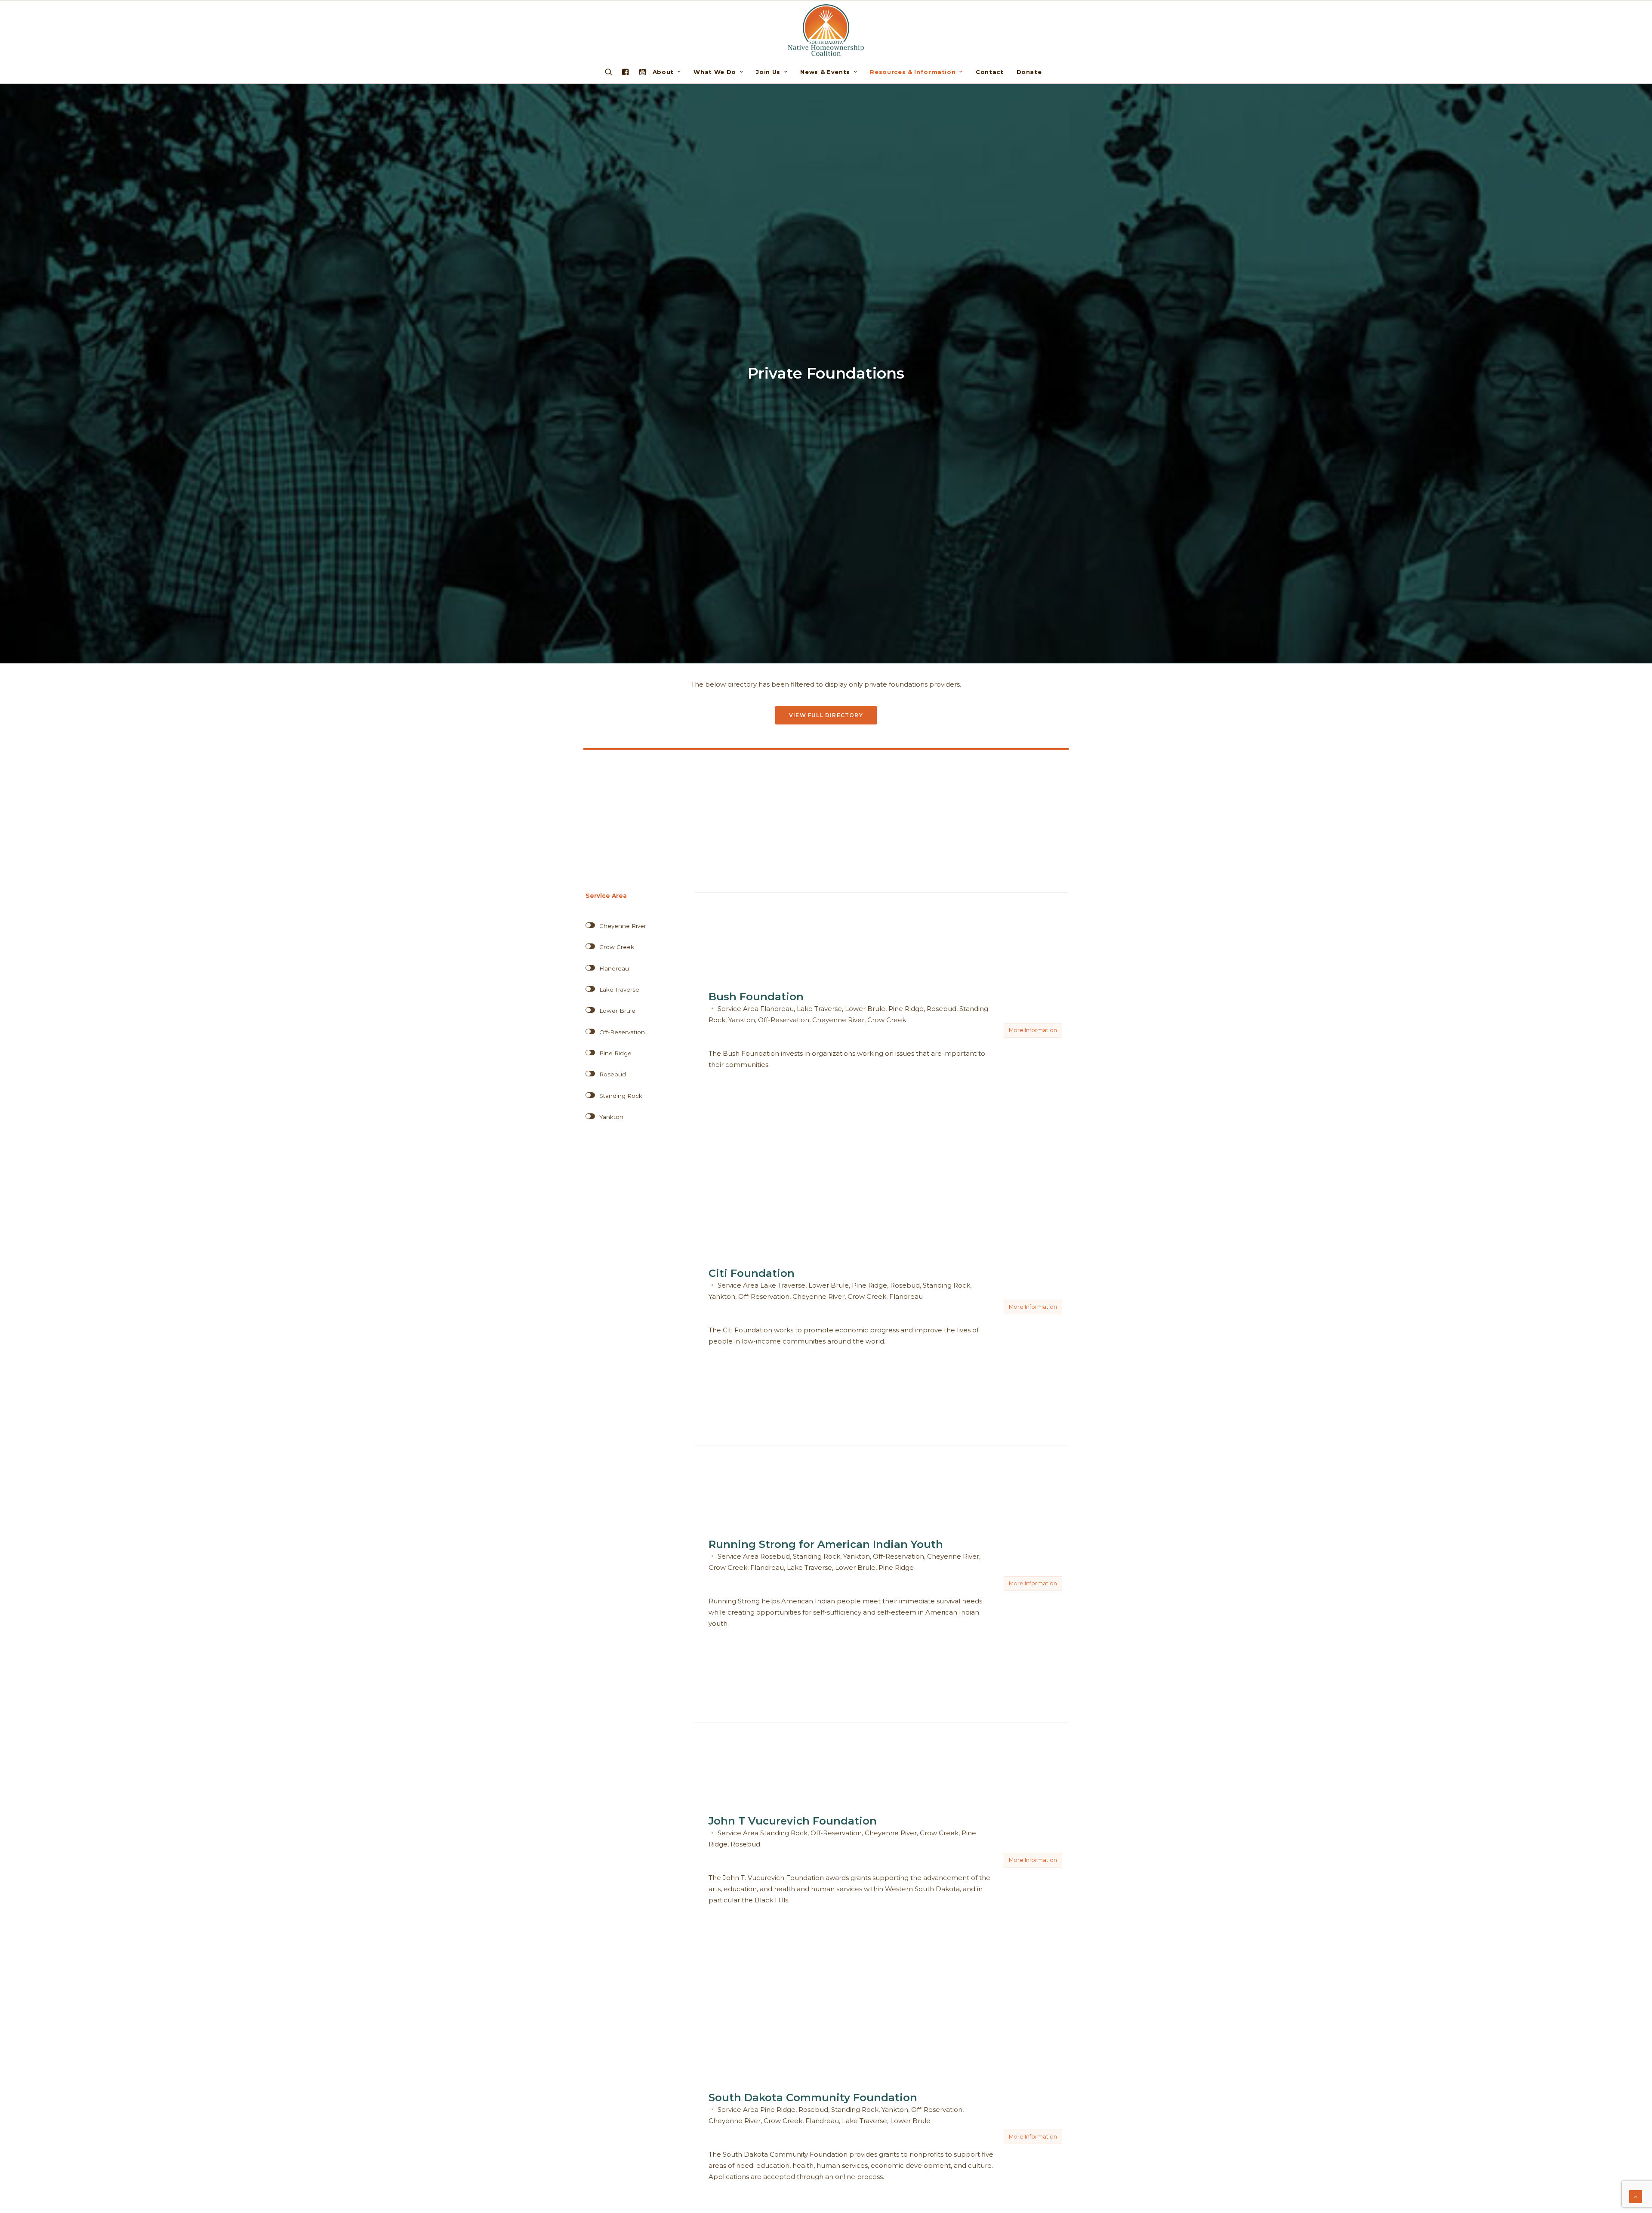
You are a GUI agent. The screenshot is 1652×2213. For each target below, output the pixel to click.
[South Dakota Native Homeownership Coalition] (826, 30)
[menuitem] (670, 72)
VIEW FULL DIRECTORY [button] (826, 715)
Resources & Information (913, 72)
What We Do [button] (715, 72)
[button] (641, 72)
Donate (1029, 72)
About (663, 72)
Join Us (768, 72)
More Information (1033, 1030)
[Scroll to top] (1636, 2196)
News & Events (825, 72)
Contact (990, 72)
